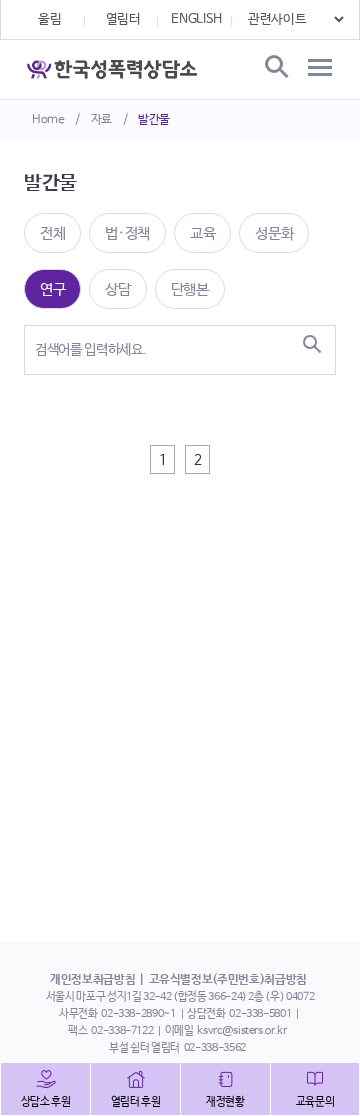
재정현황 (225, 1102)
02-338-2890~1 (138, 1014)
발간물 (154, 120)
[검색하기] (312, 344)
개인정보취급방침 (92, 980)
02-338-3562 (215, 1048)
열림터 (123, 19)
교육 (202, 233)
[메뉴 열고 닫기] (320, 68)
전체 (52, 233)
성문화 (274, 233)
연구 (52, 289)
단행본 (190, 289)
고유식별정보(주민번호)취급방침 (228, 980)
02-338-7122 (122, 1031)
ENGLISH (196, 19)
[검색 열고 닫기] (275, 68)
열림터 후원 (136, 1102)
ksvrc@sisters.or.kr (241, 1031)
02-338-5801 (260, 1014)
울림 (49, 19)
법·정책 (127, 233)
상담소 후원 (46, 1102)
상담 (117, 289)
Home (48, 120)
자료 (101, 120)
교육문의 (315, 1102)
